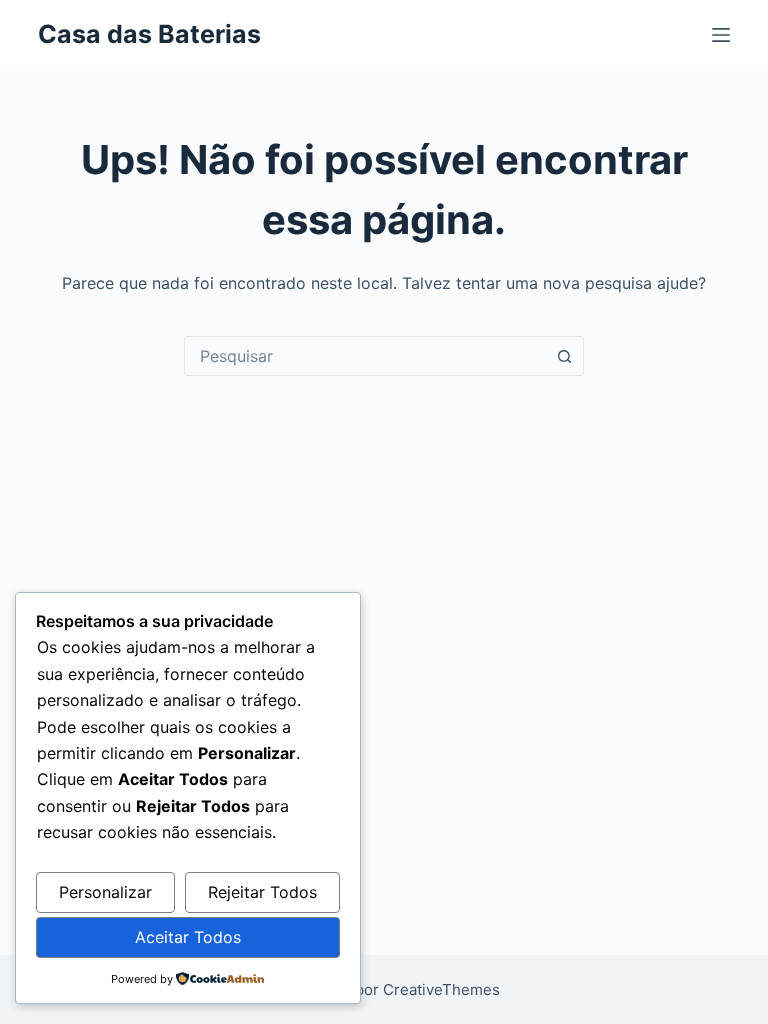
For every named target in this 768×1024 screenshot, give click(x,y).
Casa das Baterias (149, 34)
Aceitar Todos (188, 937)
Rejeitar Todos (262, 892)
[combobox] (365, 356)
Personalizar (105, 892)
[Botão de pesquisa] (564, 356)
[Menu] (721, 35)
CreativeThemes (441, 989)
